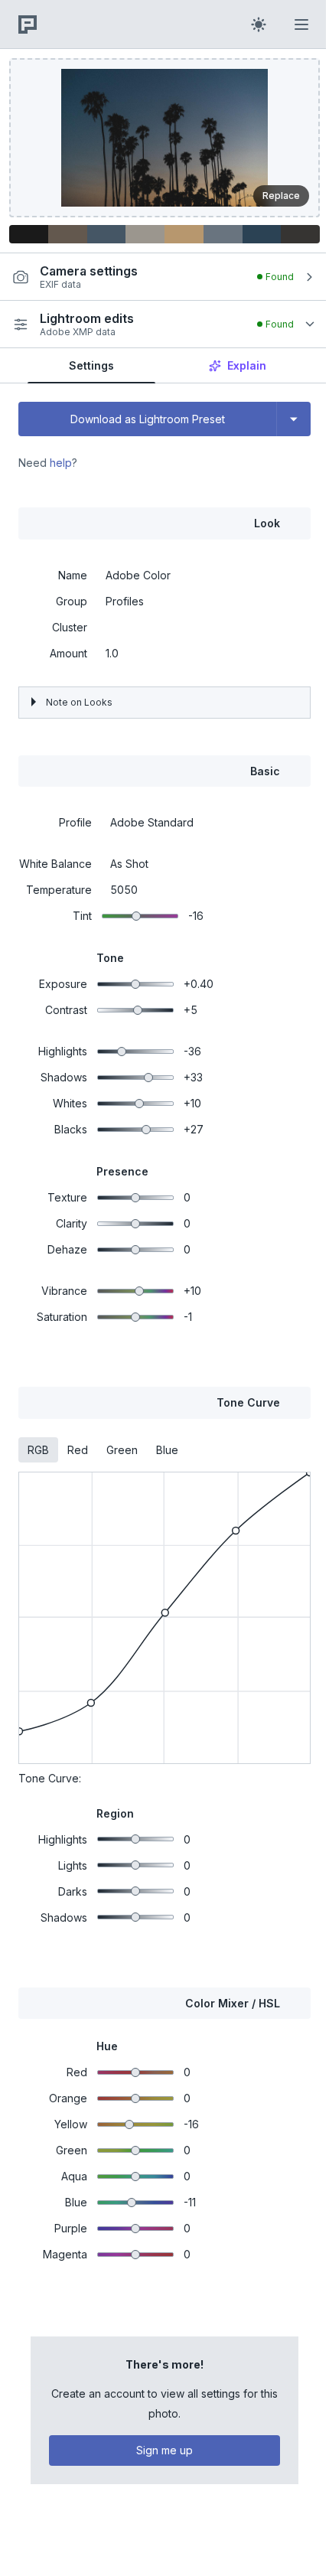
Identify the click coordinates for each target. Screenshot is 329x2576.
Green (122, 1450)
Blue (167, 1450)
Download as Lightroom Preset (148, 419)
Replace (281, 196)
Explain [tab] (247, 365)
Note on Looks (79, 702)
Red (78, 1450)
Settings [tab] (91, 365)
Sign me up (161, 2442)
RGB (38, 1450)
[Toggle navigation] (301, 24)
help (61, 463)
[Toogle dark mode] (259, 24)
